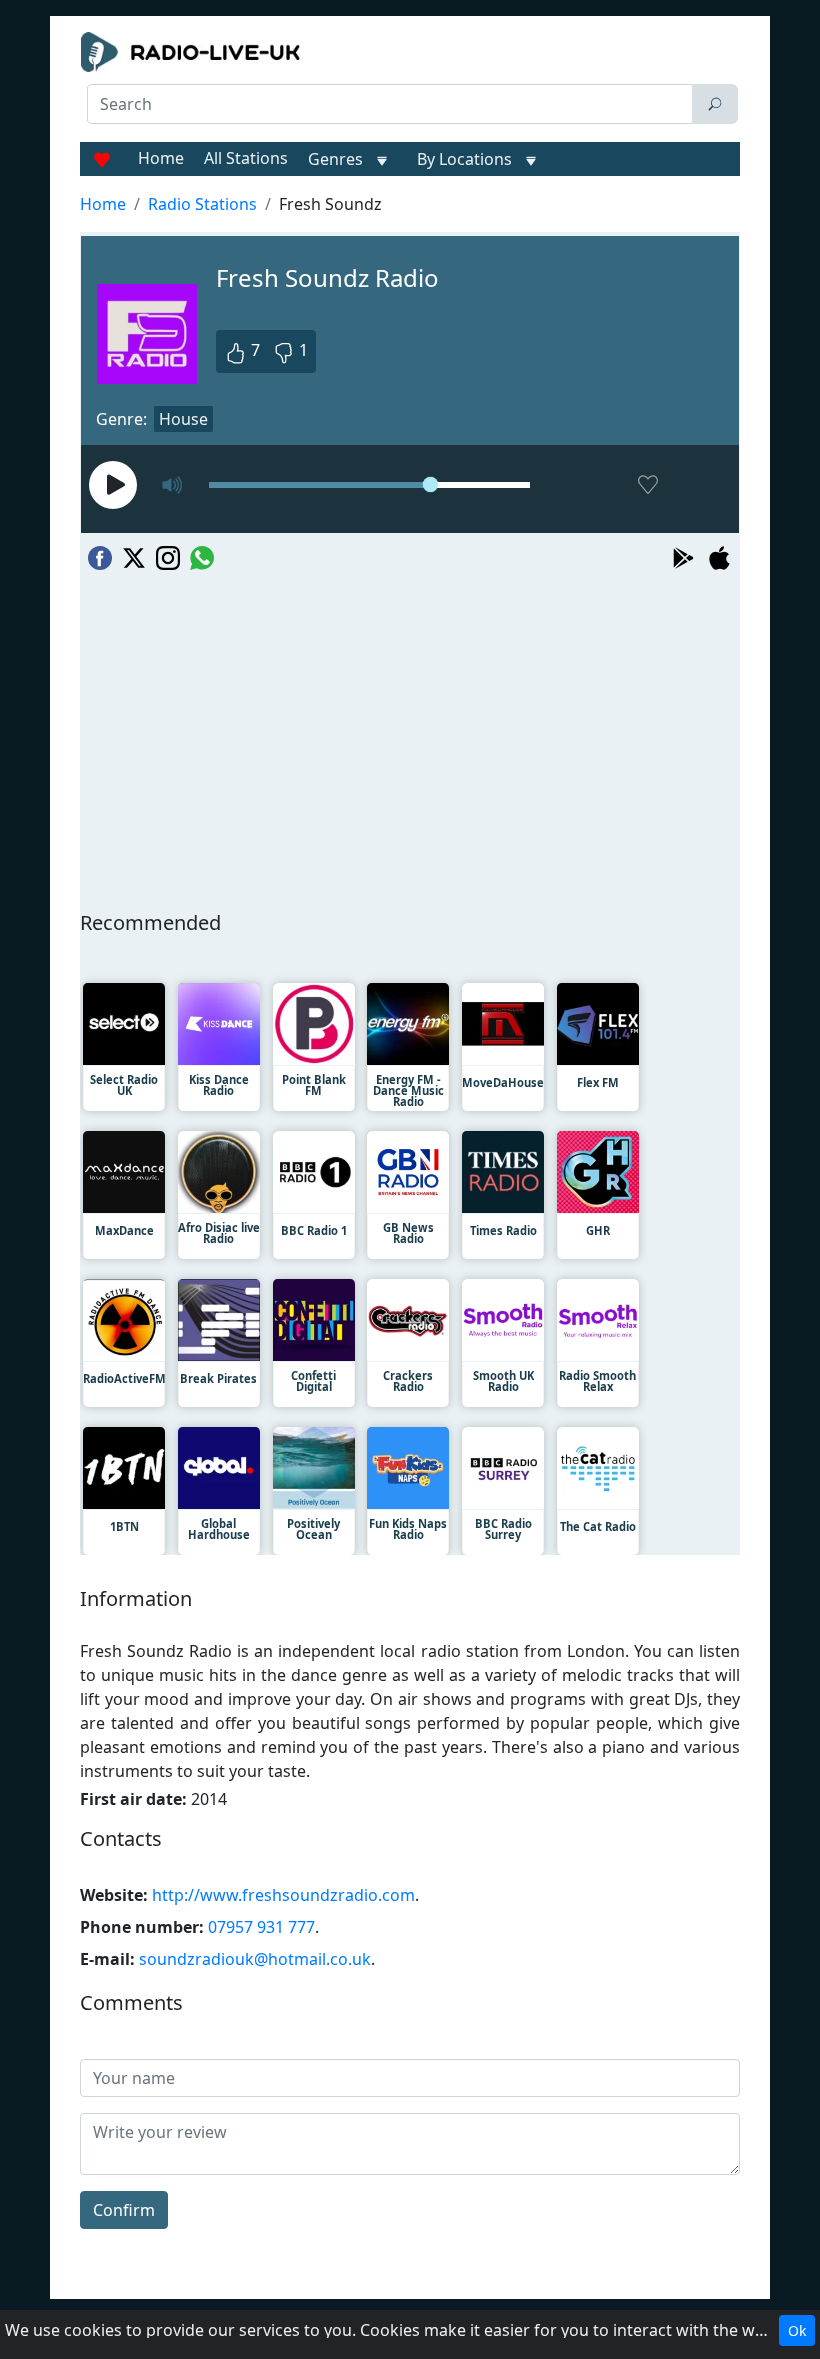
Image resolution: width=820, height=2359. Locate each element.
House (183, 419)
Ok (797, 2330)
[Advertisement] (410, 176)
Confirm (124, 2210)
